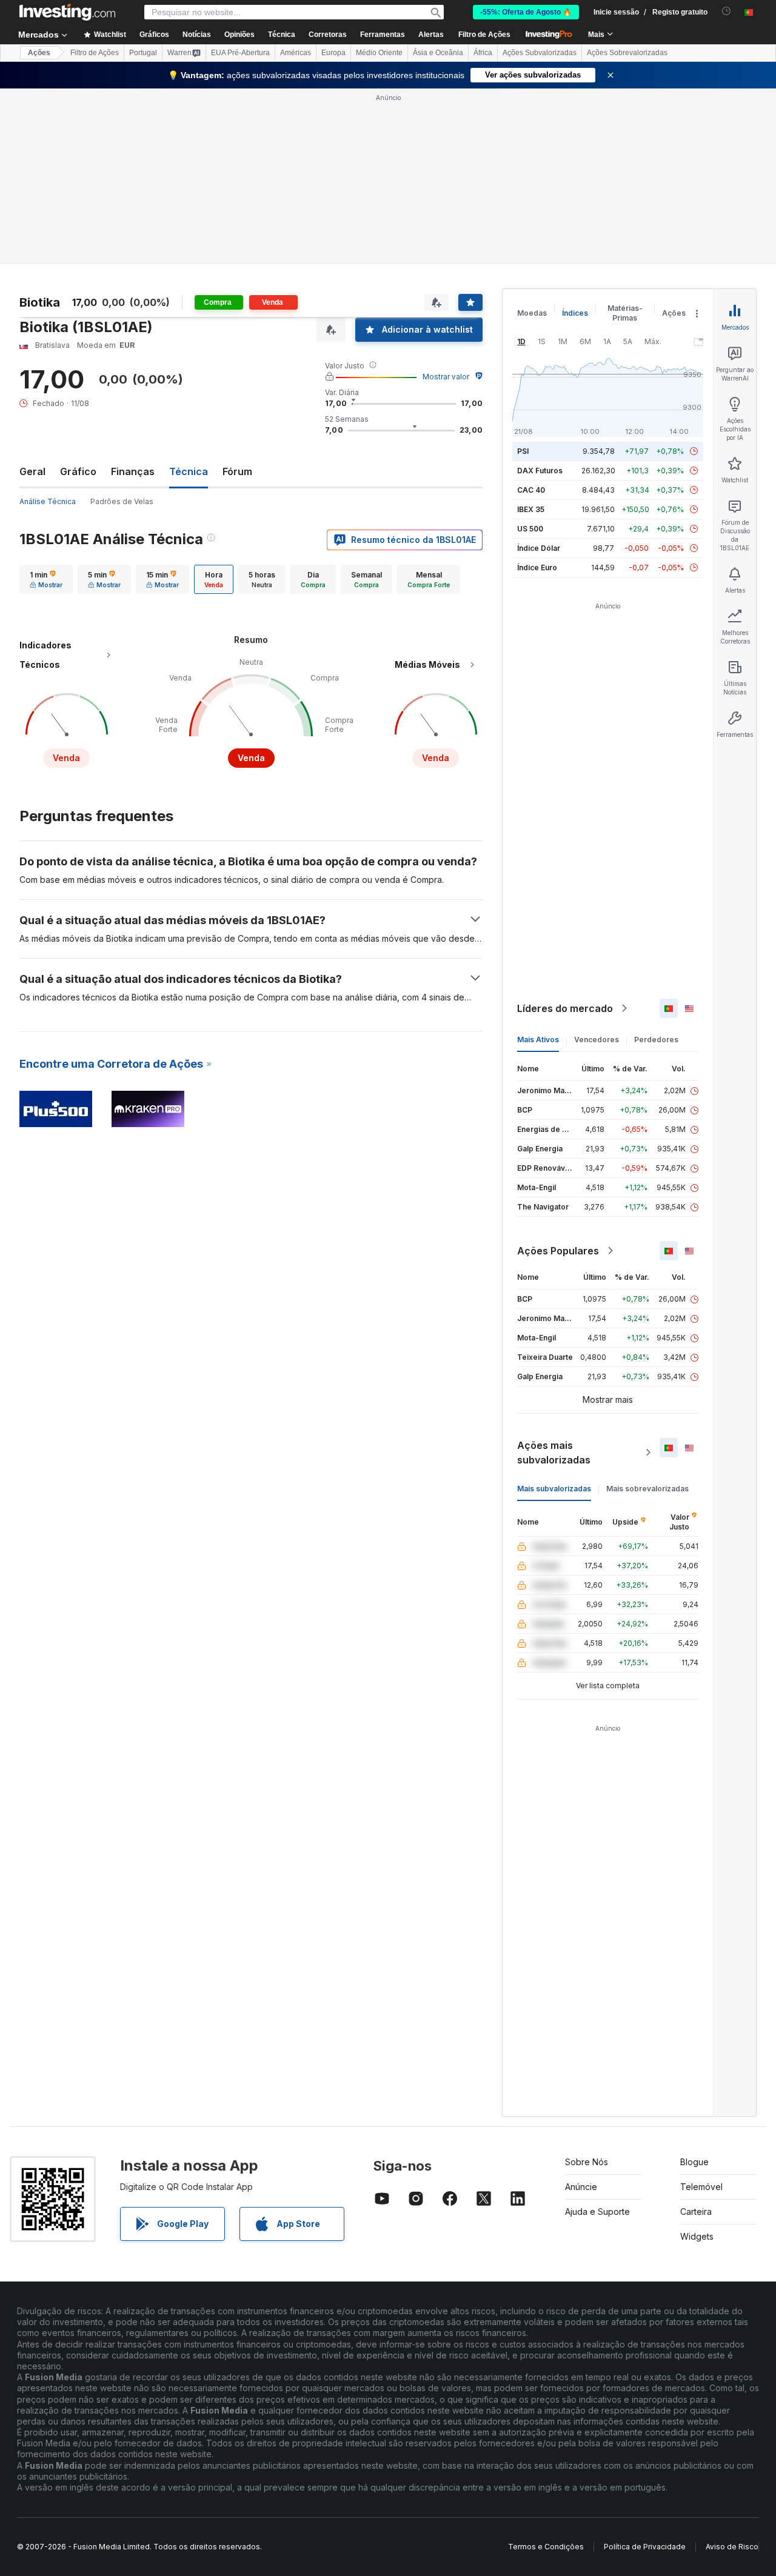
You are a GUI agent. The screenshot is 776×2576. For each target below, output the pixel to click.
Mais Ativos (538, 1040)
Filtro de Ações (484, 35)
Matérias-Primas (625, 313)
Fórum (237, 471)
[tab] (46, 579)
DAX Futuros (540, 471)
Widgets (697, 2236)
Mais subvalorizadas (554, 1489)
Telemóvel (701, 2187)
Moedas (532, 313)
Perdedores (656, 1040)
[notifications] (727, 11)
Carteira (696, 2212)
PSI (523, 451)
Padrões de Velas (122, 501)
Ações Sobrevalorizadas (627, 53)
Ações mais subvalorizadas (554, 1453)
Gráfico (78, 471)
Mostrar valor (446, 377)
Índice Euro (537, 567)
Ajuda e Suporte (597, 2212)
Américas (296, 53)
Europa (333, 53)
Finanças (133, 471)
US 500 (530, 529)
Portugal (143, 53)
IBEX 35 (531, 509)
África (483, 53)
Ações (39, 53)
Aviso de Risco (732, 2547)
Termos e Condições (546, 2547)
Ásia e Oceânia (438, 53)
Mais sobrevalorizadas (647, 1489)
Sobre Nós (587, 2162)
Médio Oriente (379, 53)
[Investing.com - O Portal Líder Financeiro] (67, 12)
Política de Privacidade (645, 2547)
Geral (32, 471)
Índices (575, 313)
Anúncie (581, 2187)
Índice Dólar (539, 548)
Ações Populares (558, 1251)
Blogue (694, 2162)
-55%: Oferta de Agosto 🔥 (526, 12)
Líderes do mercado (565, 1008)
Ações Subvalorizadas (540, 53)
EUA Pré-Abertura (240, 53)
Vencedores (597, 1040)
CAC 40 (531, 490)
